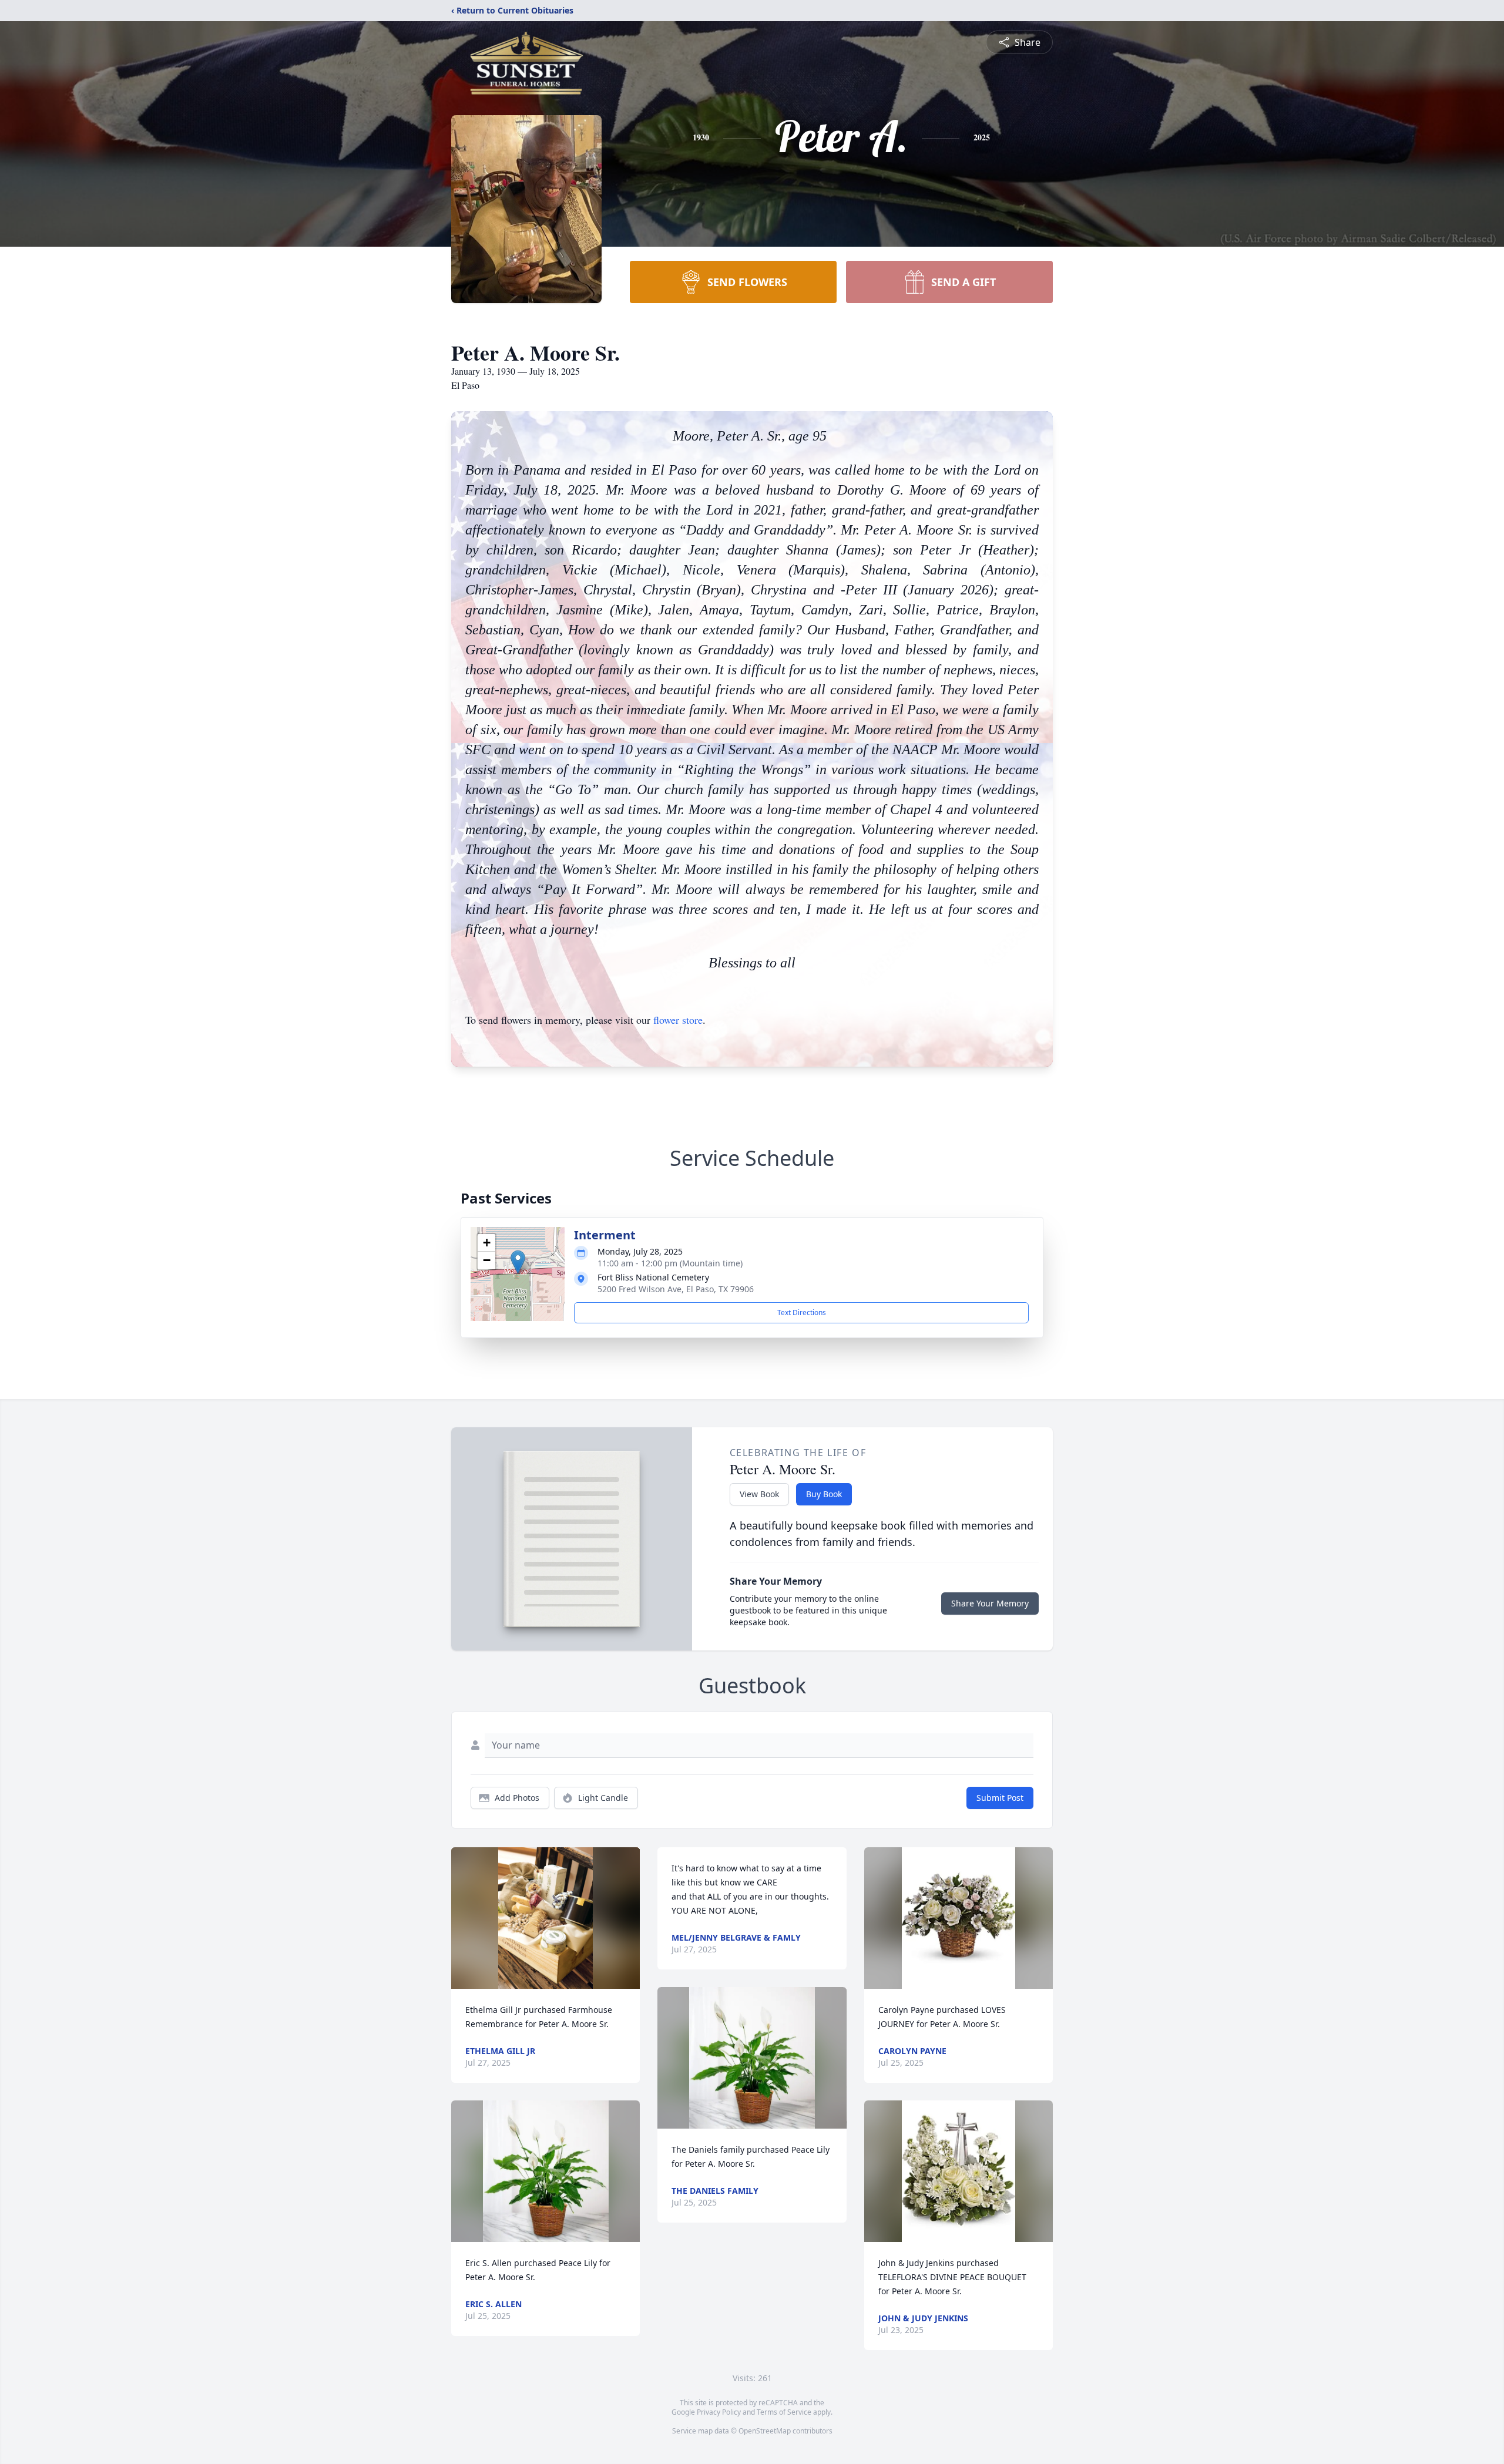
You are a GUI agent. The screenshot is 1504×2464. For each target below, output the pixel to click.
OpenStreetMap (765, 2431)
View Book (759, 1494)
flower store (678, 1020)
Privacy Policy (719, 2412)
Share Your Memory (990, 1603)
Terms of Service (784, 2412)
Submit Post (1000, 1798)
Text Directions (802, 1312)
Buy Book (824, 1494)
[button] (518, 1262)
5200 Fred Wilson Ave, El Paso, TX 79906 (676, 1289)
